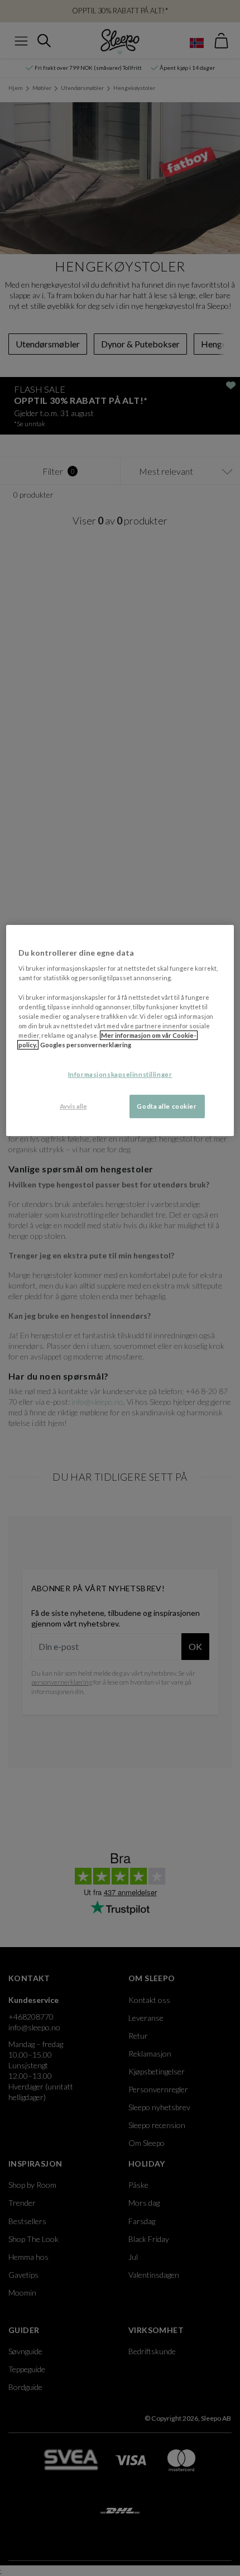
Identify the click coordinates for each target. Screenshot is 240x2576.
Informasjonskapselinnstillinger (120, 1074)
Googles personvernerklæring (86, 1045)
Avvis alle (73, 1106)
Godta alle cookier (167, 1106)
